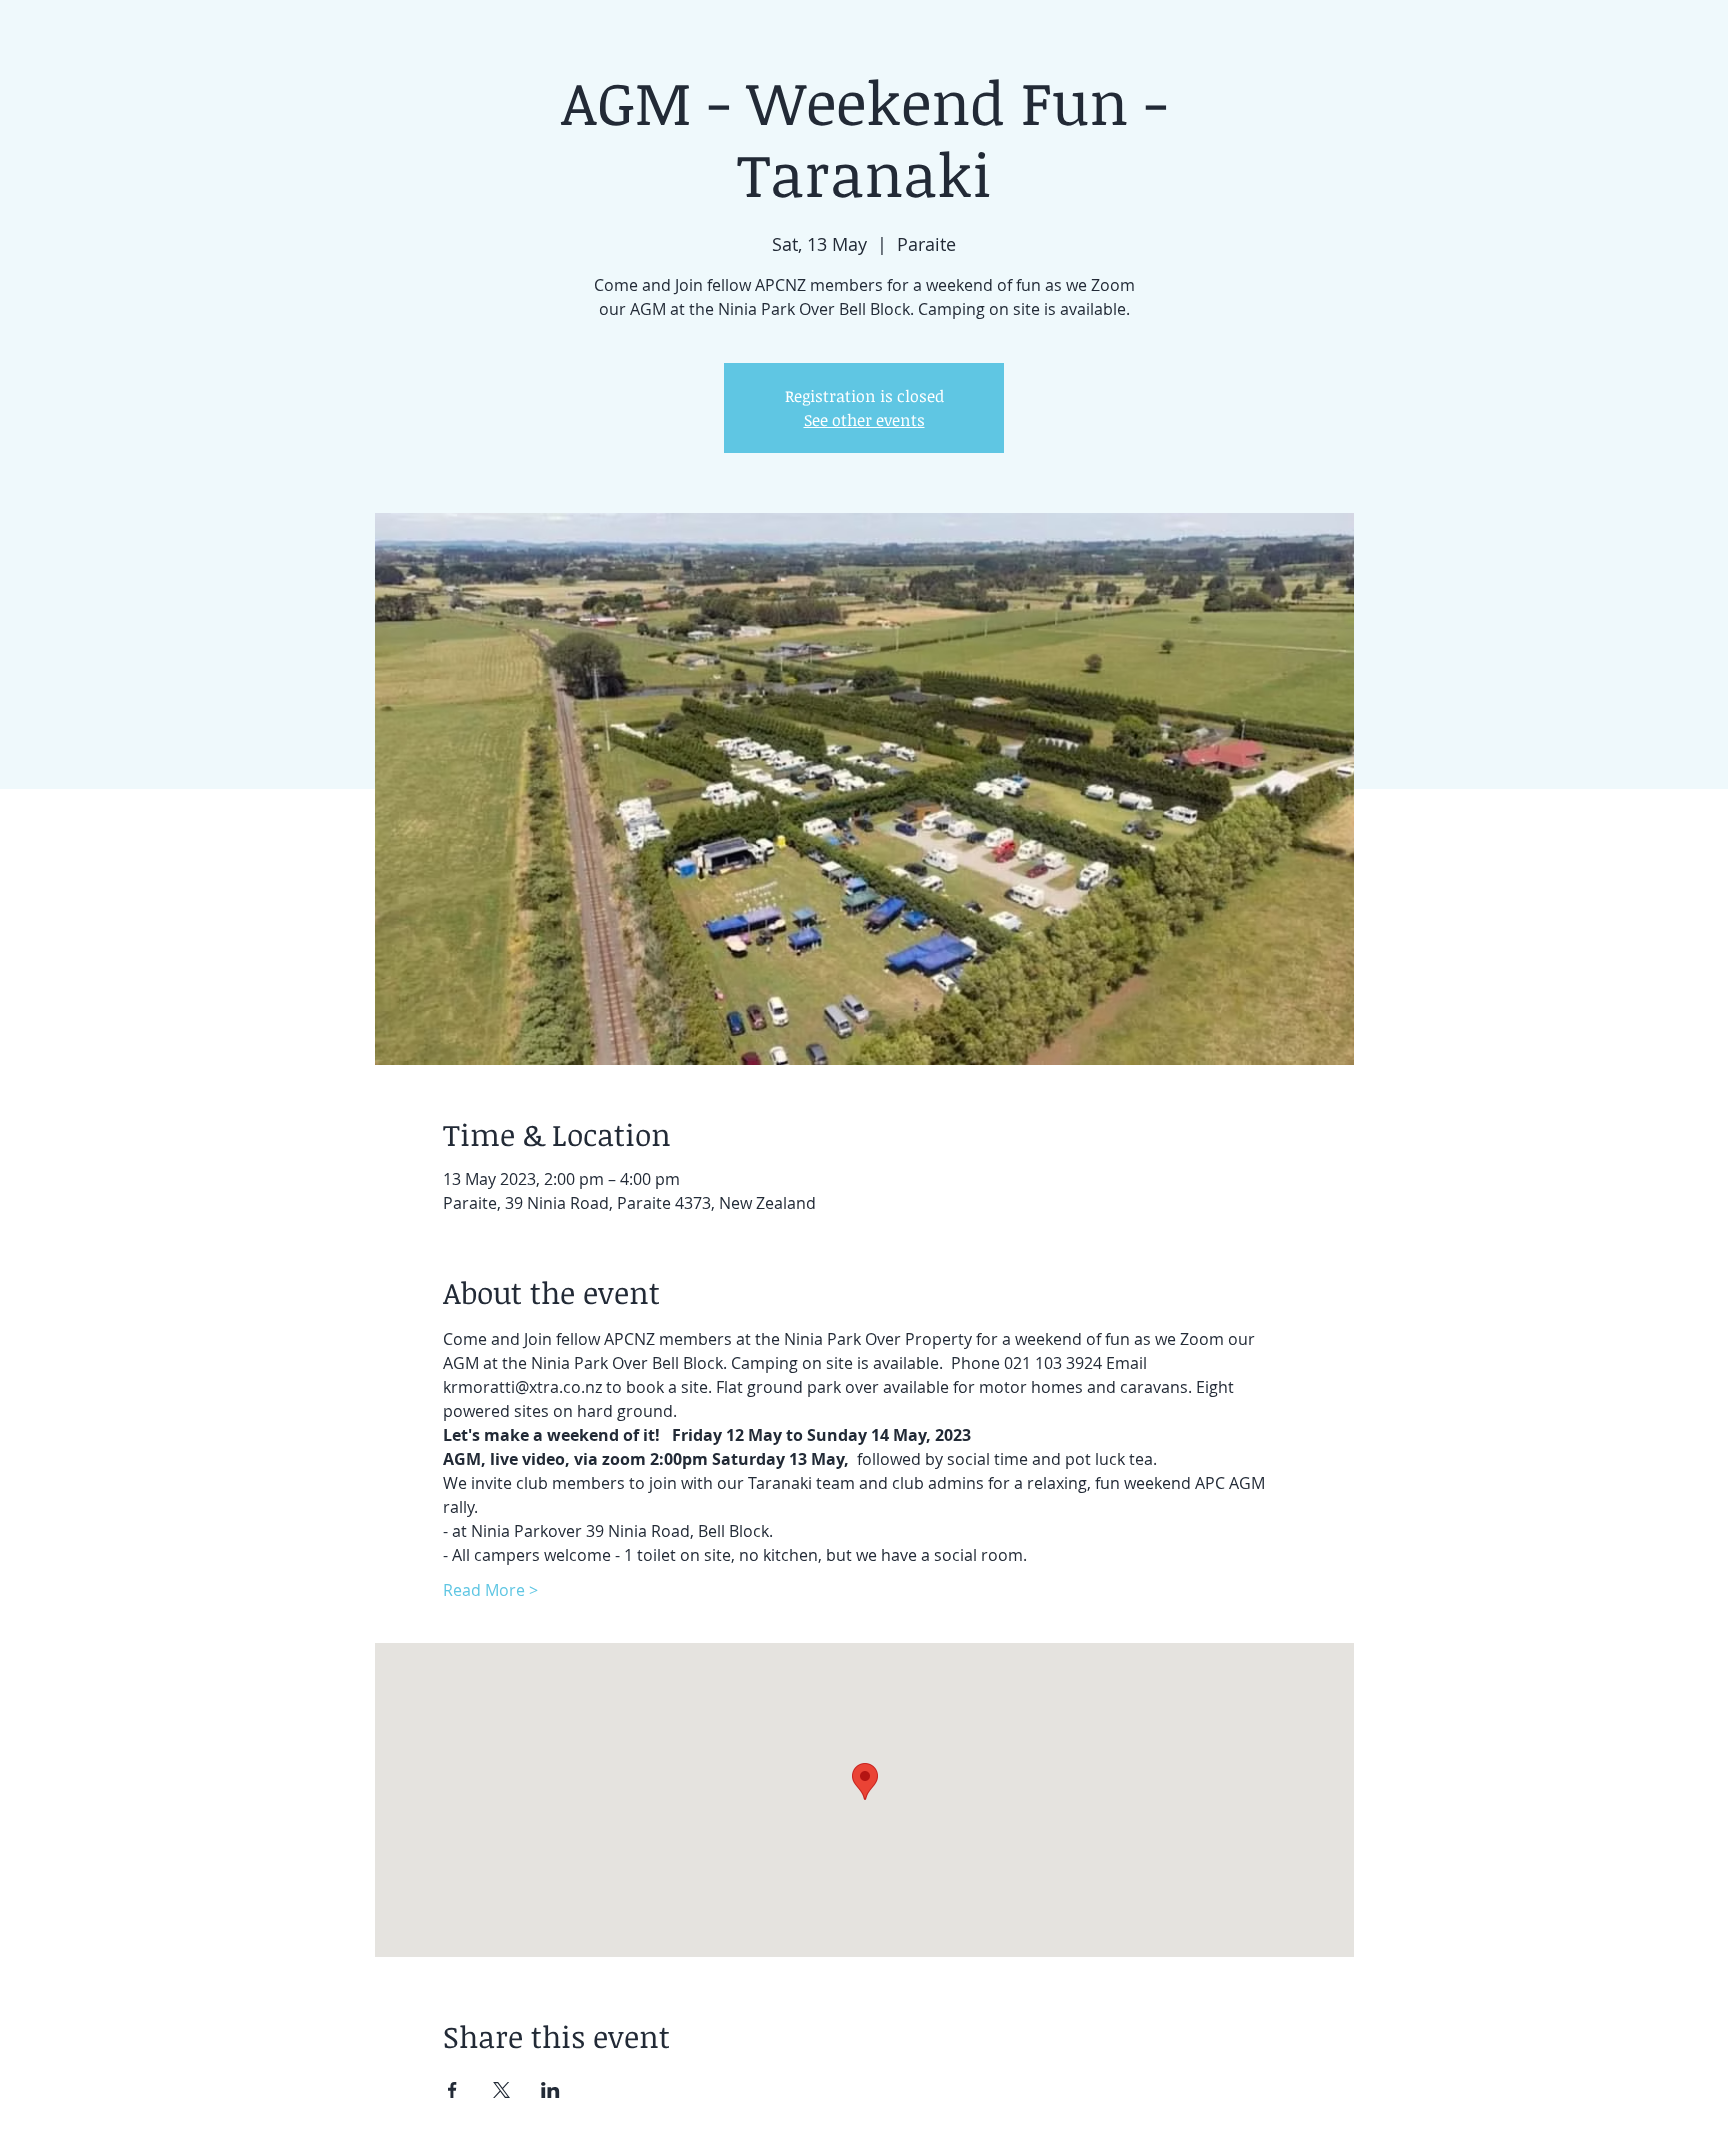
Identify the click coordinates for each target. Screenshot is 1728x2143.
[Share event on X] (501, 2090)
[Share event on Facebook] (452, 2090)
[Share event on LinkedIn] (550, 2090)
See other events (864, 420)
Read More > (490, 1590)
